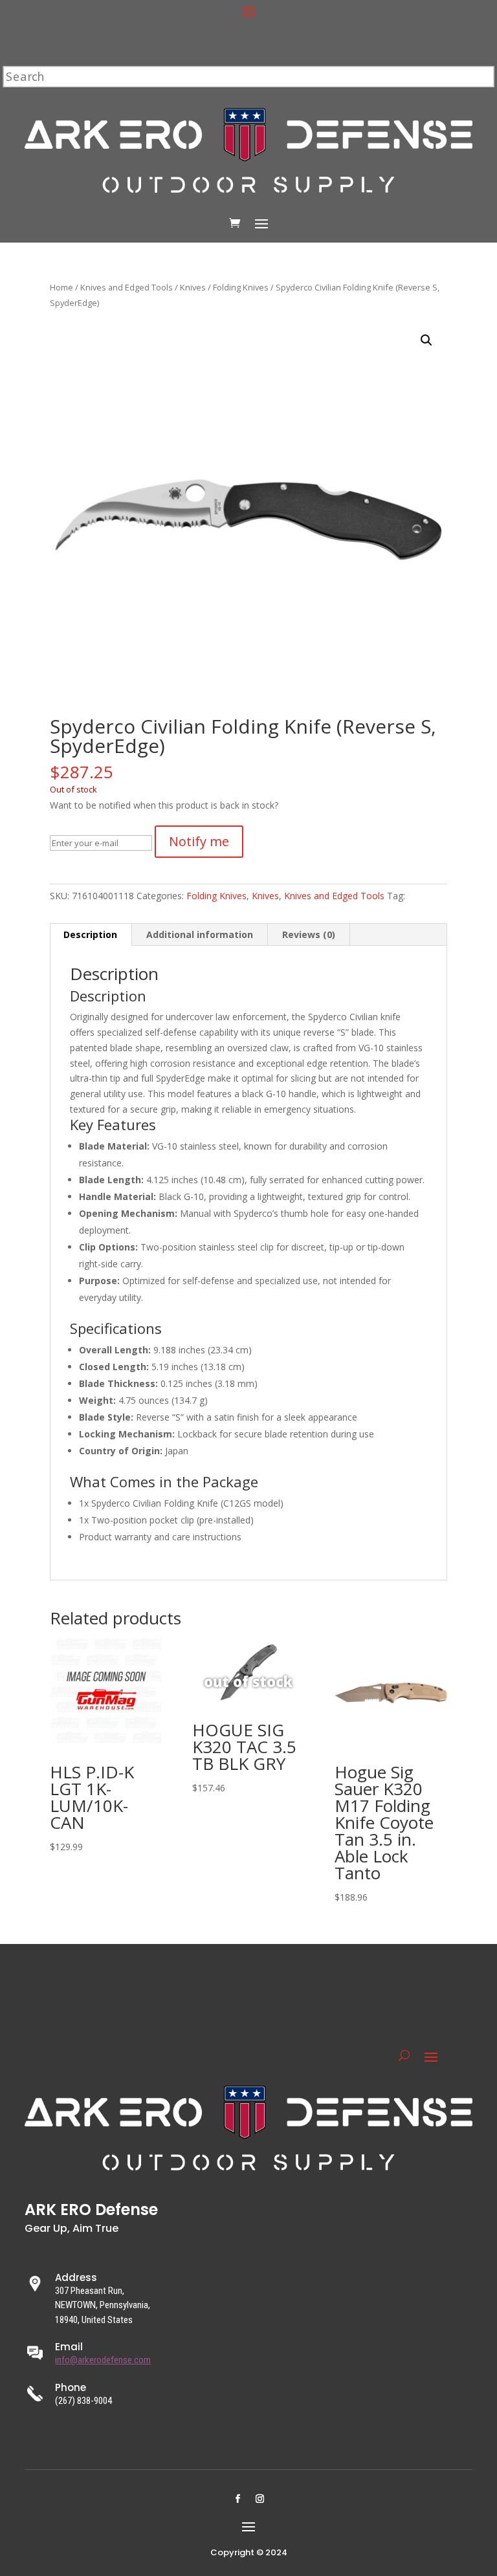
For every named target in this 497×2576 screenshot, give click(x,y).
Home (61, 287)
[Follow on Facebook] (237, 2499)
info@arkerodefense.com (103, 2360)
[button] (426, 340)
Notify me (199, 841)
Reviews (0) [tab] (309, 934)
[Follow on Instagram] (260, 2499)
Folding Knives (241, 287)
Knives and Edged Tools (127, 287)
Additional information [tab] (200, 934)
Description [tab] (90, 934)
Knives (193, 287)
